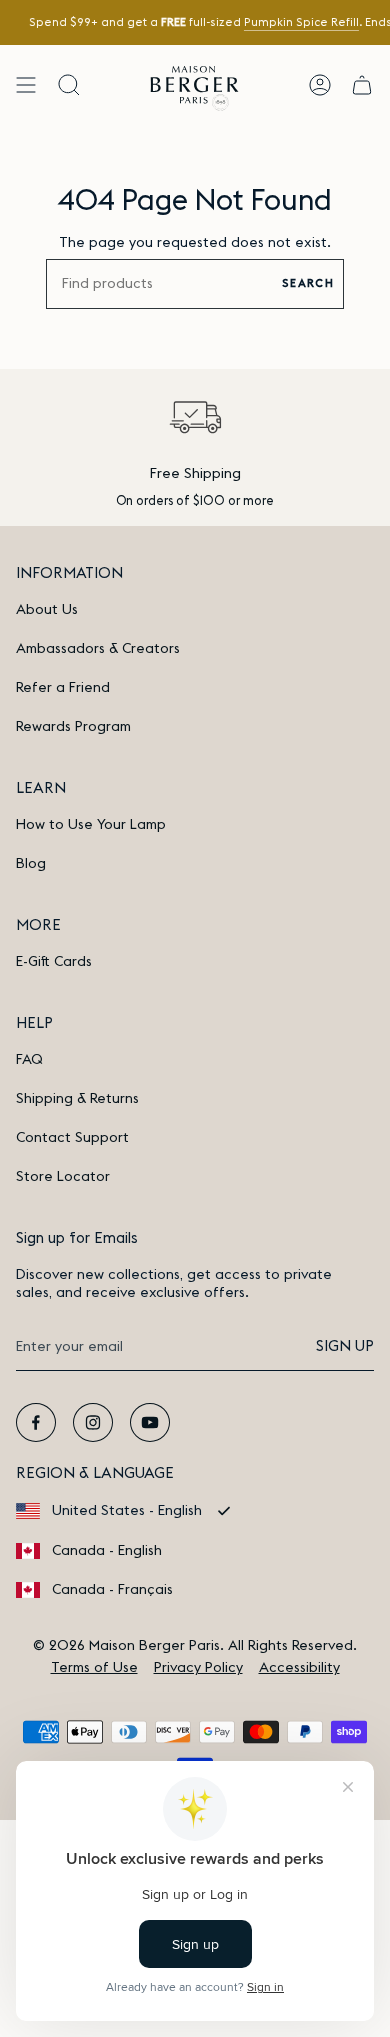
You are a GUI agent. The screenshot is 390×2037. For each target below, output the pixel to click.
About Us (47, 610)
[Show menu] (26, 84)
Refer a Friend (63, 688)
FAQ (29, 1060)
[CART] (362, 84)
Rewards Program (73, 727)
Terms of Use (94, 1668)
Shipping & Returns (77, 1099)
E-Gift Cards (54, 962)
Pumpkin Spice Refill (300, 22)
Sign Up (345, 1346)
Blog (31, 864)
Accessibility (299, 1668)
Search (308, 283)
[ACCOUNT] (320, 84)
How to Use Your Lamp (91, 825)
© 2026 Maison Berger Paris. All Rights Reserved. (195, 1646)
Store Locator (63, 1177)
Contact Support (72, 1138)
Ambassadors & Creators (98, 649)
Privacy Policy (198, 1668)
